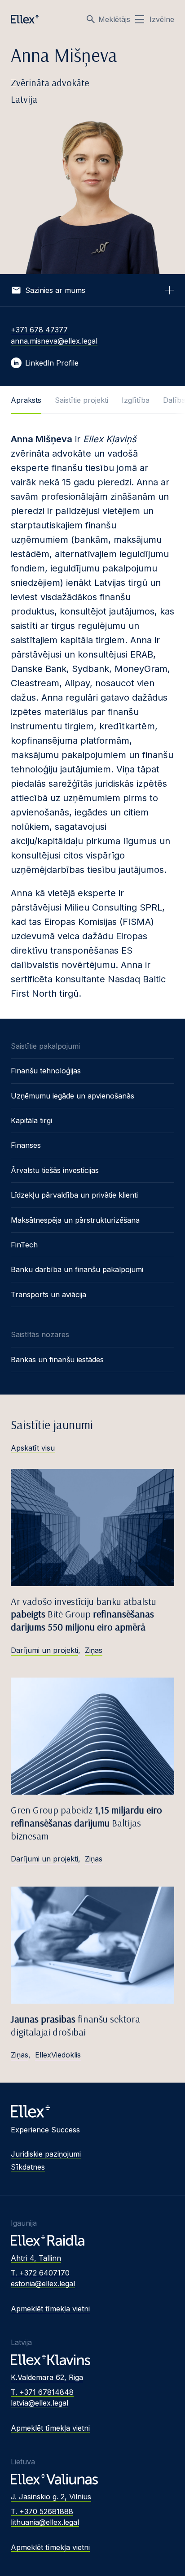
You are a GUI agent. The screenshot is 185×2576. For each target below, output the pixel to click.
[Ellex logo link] (25, 19)
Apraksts (26, 400)
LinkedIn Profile (52, 363)
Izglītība (136, 400)
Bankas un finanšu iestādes (57, 1360)
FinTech (24, 1245)
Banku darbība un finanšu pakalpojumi (77, 1269)
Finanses (26, 1145)
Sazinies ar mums (55, 290)
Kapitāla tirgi (31, 1120)
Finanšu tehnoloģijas (46, 1071)
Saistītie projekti (81, 400)
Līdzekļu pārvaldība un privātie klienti (74, 1195)
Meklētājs (114, 19)
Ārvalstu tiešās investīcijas (55, 1170)
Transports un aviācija (48, 1295)
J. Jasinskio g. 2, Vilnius (51, 2497)
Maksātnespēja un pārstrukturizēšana (75, 1220)
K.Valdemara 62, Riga (47, 2377)
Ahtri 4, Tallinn (36, 2258)
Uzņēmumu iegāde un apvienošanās (73, 1096)
